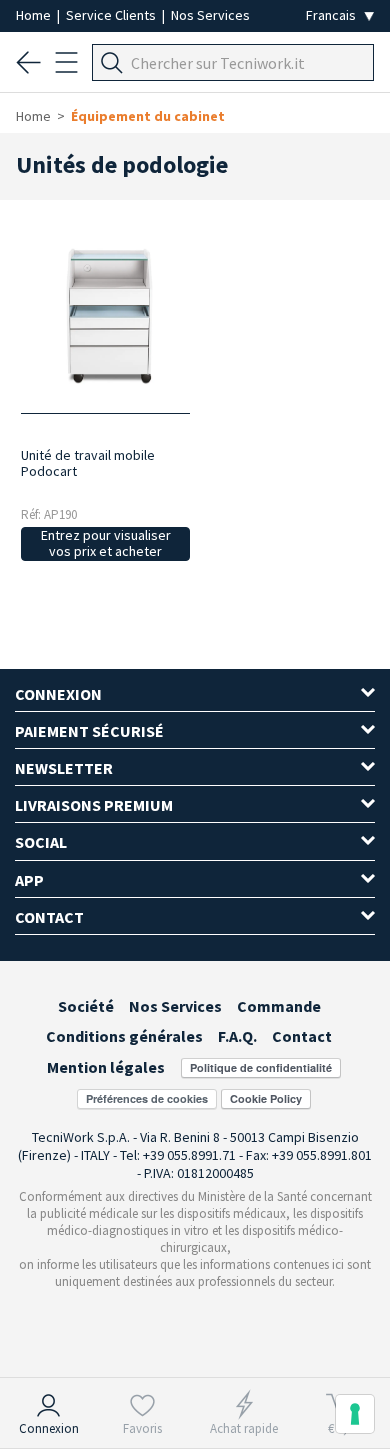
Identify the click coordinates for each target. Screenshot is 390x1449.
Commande (279, 1006)
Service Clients (112, 15)
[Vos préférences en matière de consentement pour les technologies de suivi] (355, 1414)
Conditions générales (124, 1036)
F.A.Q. (237, 1036)
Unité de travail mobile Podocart (88, 463)
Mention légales (106, 1067)
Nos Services (210, 15)
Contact (302, 1036)
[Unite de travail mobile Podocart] (106, 315)
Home (35, 15)
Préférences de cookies (147, 1098)
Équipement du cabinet (148, 116)
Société (86, 1006)
